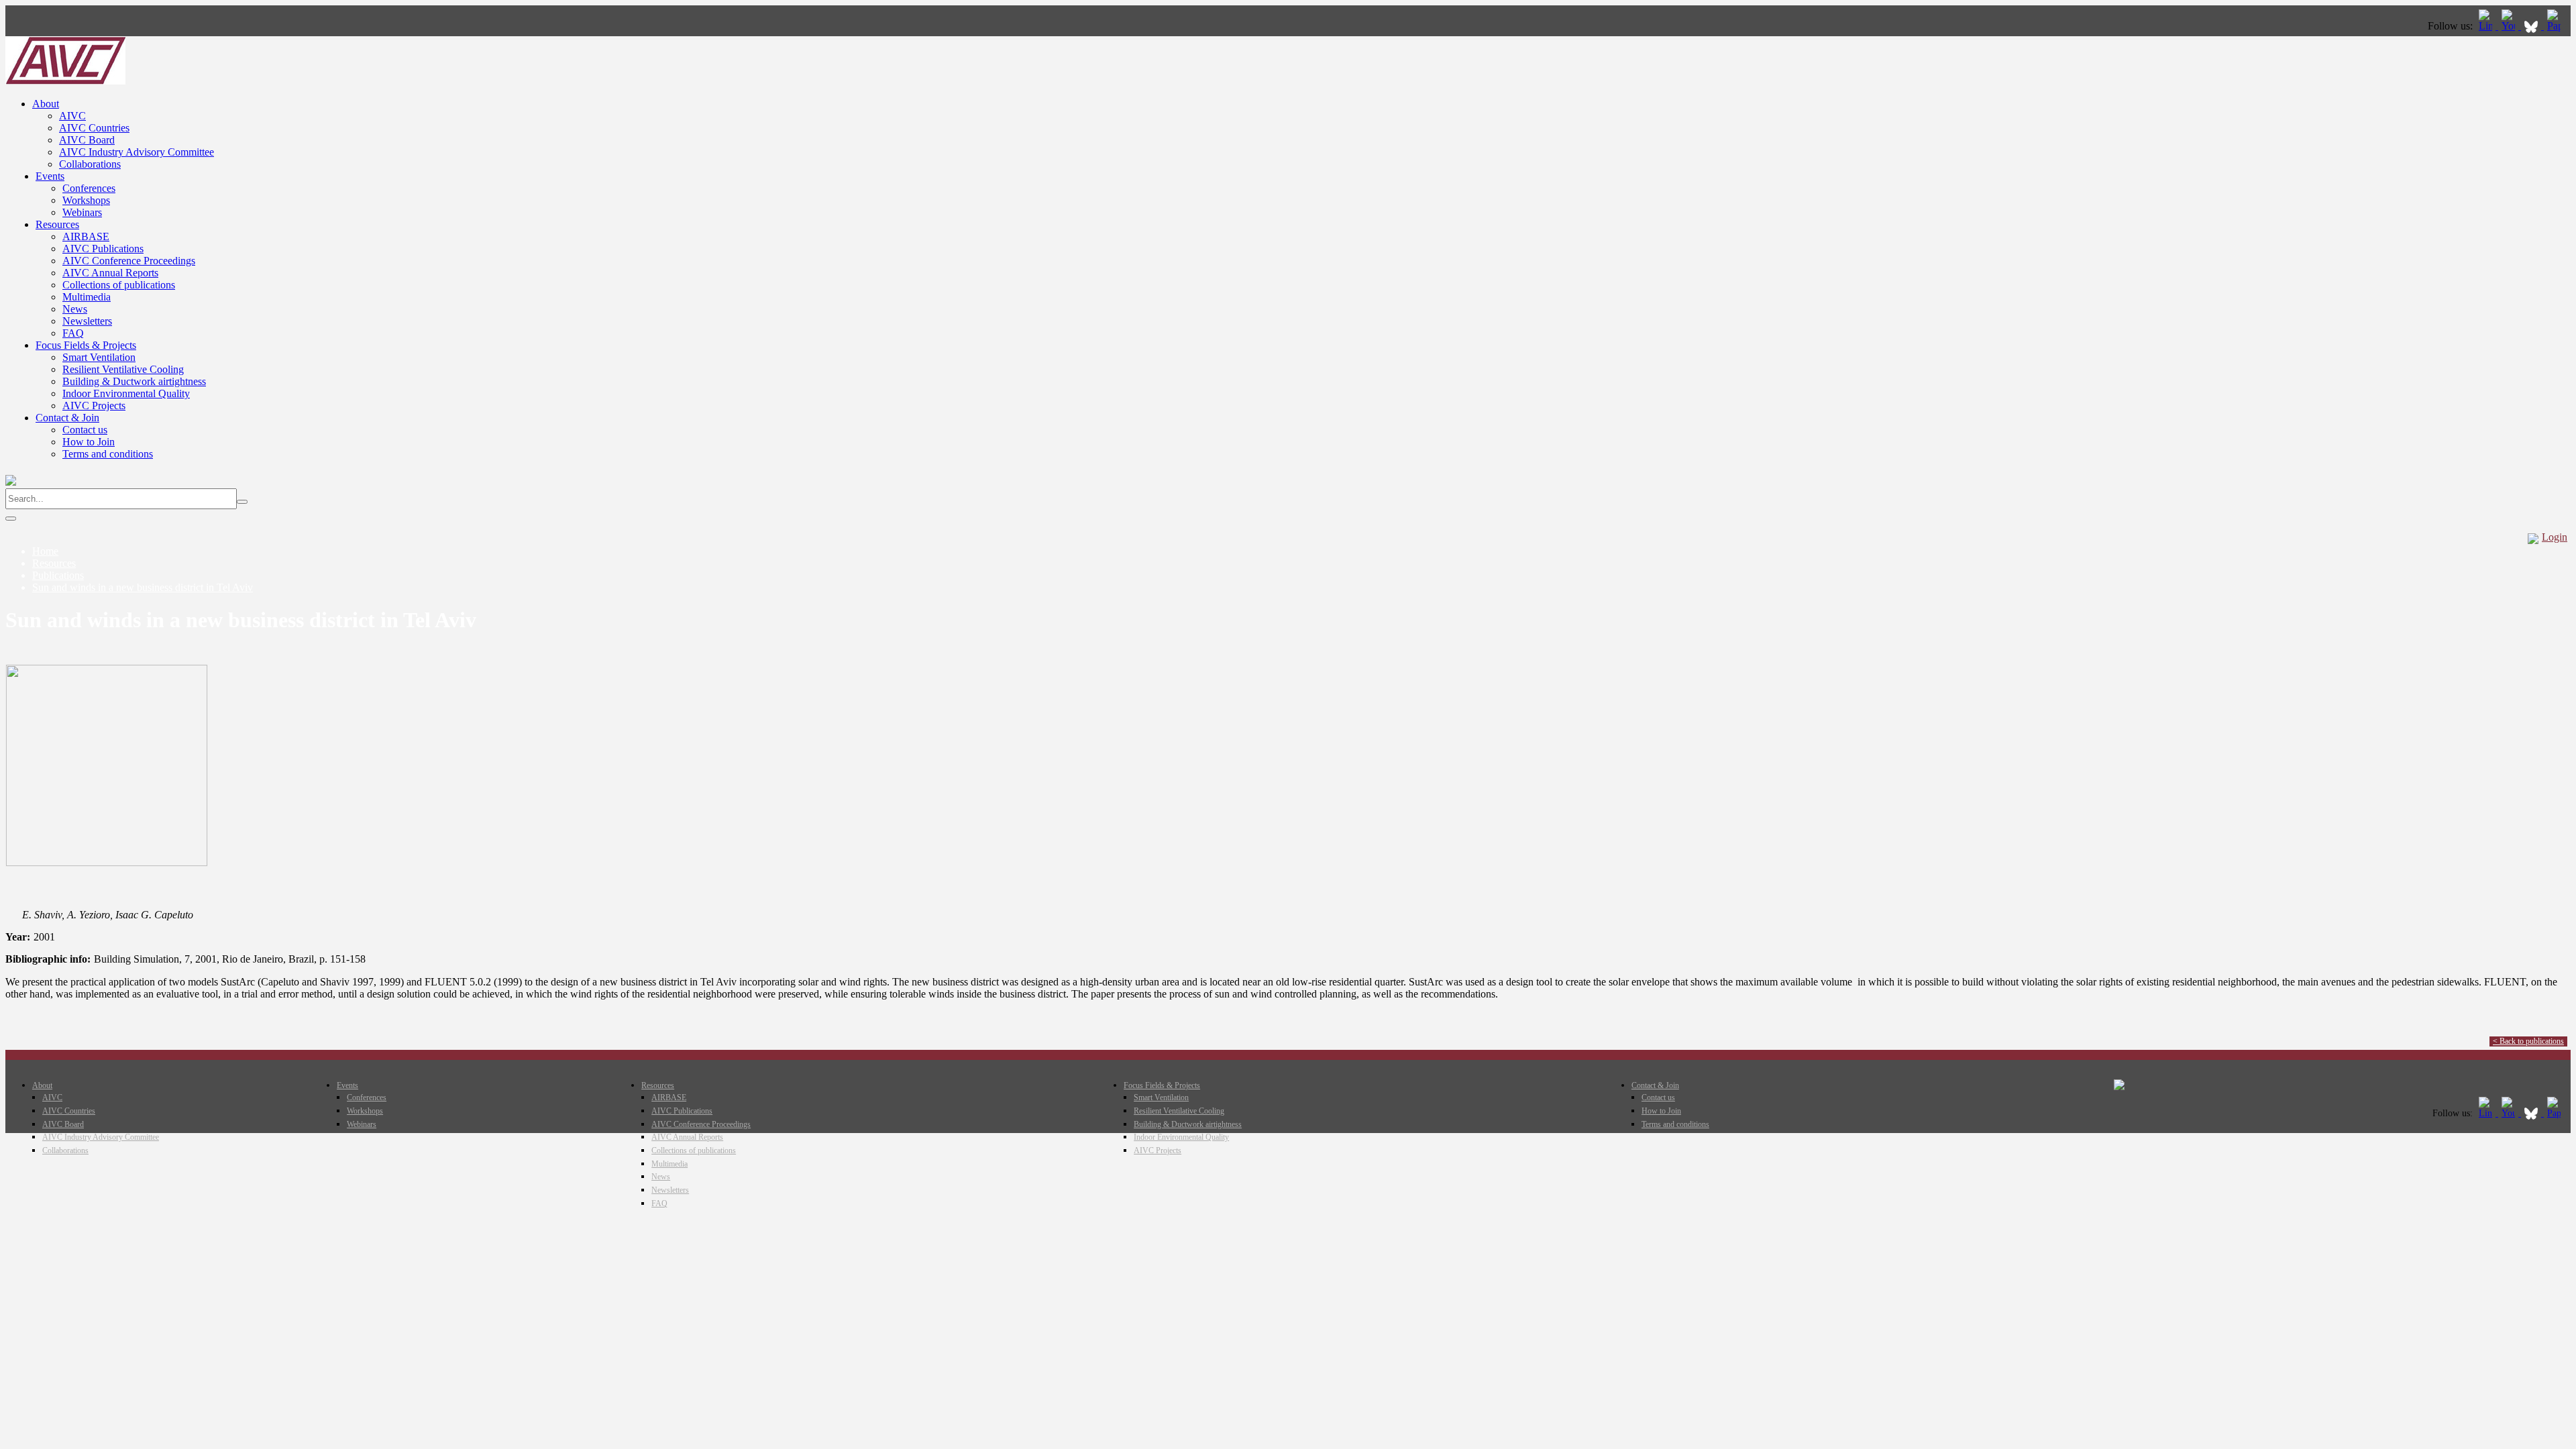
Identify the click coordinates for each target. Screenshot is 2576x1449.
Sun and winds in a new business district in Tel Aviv (143, 587)
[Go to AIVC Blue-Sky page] (2532, 26)
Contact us (85, 430)
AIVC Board (87, 140)
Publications (58, 575)
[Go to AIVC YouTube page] (2510, 26)
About (46, 104)
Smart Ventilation (99, 357)
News (75, 309)
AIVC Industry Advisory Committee (137, 152)
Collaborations (90, 164)
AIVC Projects (94, 406)
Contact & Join (67, 418)
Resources (57, 224)
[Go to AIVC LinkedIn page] (2487, 26)
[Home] (65, 81)
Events (50, 176)
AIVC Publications (103, 249)
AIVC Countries (94, 128)
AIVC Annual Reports (110, 273)
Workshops (86, 200)
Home (45, 551)
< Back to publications (2528, 1041)
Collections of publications (119, 285)
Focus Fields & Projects (86, 345)
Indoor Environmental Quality (126, 393)
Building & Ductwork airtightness (134, 381)
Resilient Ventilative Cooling (123, 369)
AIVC (72, 116)
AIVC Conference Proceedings (129, 261)
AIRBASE (86, 236)
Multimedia (87, 297)
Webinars (82, 212)
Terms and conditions (108, 454)
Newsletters (87, 321)
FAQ (73, 333)
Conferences (89, 188)
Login (2555, 537)
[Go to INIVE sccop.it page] (2557, 26)
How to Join (89, 442)
